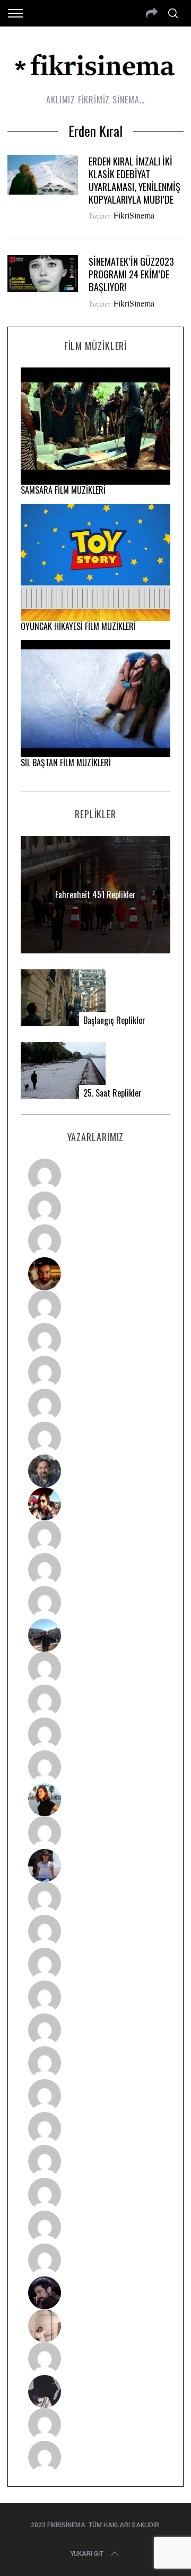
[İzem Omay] (96, 1964)
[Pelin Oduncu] (96, 1800)
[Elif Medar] (96, 2326)
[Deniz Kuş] (96, 1274)
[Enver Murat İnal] (96, 1997)
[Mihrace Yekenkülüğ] (96, 2424)
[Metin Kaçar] (96, 1307)
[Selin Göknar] (96, 1865)
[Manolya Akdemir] (96, 2359)
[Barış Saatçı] (96, 2227)
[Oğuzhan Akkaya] (96, 2030)
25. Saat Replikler (112, 1093)
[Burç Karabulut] (96, 1438)
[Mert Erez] (96, 2391)
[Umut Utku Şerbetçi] (96, 1767)
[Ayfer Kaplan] (96, 1504)
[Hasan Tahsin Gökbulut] (96, 2260)
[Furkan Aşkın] (96, 1701)
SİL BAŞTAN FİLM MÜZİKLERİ (66, 763)
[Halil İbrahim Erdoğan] (96, 1208)
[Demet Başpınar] (96, 1602)
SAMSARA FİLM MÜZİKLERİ (63, 490)
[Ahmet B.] (96, 1175)
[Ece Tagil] (96, 2194)
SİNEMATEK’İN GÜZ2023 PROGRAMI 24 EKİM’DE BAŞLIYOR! (131, 274)
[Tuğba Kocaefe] (96, 1405)
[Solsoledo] (96, 2063)
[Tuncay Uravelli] (96, 1635)
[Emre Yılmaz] (96, 1668)
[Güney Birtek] (96, 2293)
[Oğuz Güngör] (96, 2457)
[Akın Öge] (96, 1570)
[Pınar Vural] (96, 2128)
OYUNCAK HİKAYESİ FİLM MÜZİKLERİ (78, 626)
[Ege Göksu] (96, 1931)
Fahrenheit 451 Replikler (95, 895)
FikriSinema (134, 215)
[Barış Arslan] (96, 1471)
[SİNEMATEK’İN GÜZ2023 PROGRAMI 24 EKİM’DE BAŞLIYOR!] (42, 273)
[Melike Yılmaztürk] (96, 2096)
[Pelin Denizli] (96, 2161)
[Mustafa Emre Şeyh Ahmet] (96, 1734)
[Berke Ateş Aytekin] (96, 1833)
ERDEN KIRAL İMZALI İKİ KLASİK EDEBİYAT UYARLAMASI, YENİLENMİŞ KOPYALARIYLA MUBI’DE (134, 180)
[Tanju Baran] (96, 1241)
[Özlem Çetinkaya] (96, 1339)
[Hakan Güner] (96, 1898)
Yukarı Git (87, 2554)
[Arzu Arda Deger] (96, 1372)
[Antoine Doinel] (96, 1537)
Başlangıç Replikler (114, 1020)
